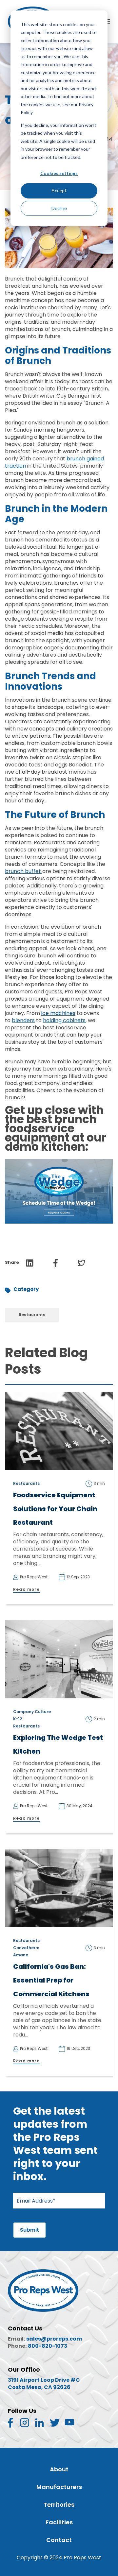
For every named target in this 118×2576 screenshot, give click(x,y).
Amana (21, 1955)
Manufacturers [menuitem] (59, 2487)
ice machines (58, 1013)
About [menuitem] (59, 2469)
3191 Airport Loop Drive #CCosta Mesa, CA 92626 (44, 2384)
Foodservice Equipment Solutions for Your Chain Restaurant (55, 1509)
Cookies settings (59, 173)
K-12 (18, 1719)
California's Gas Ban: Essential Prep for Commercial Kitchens (51, 1980)
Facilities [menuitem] (59, 2522)
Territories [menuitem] (59, 2505)
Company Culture (32, 1712)
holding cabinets (64, 1020)
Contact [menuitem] (59, 2540)
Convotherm (26, 1948)
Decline (59, 208)
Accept (59, 190)
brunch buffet (24, 871)
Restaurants (32, 1315)
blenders (23, 1020)
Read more (26, 1589)
